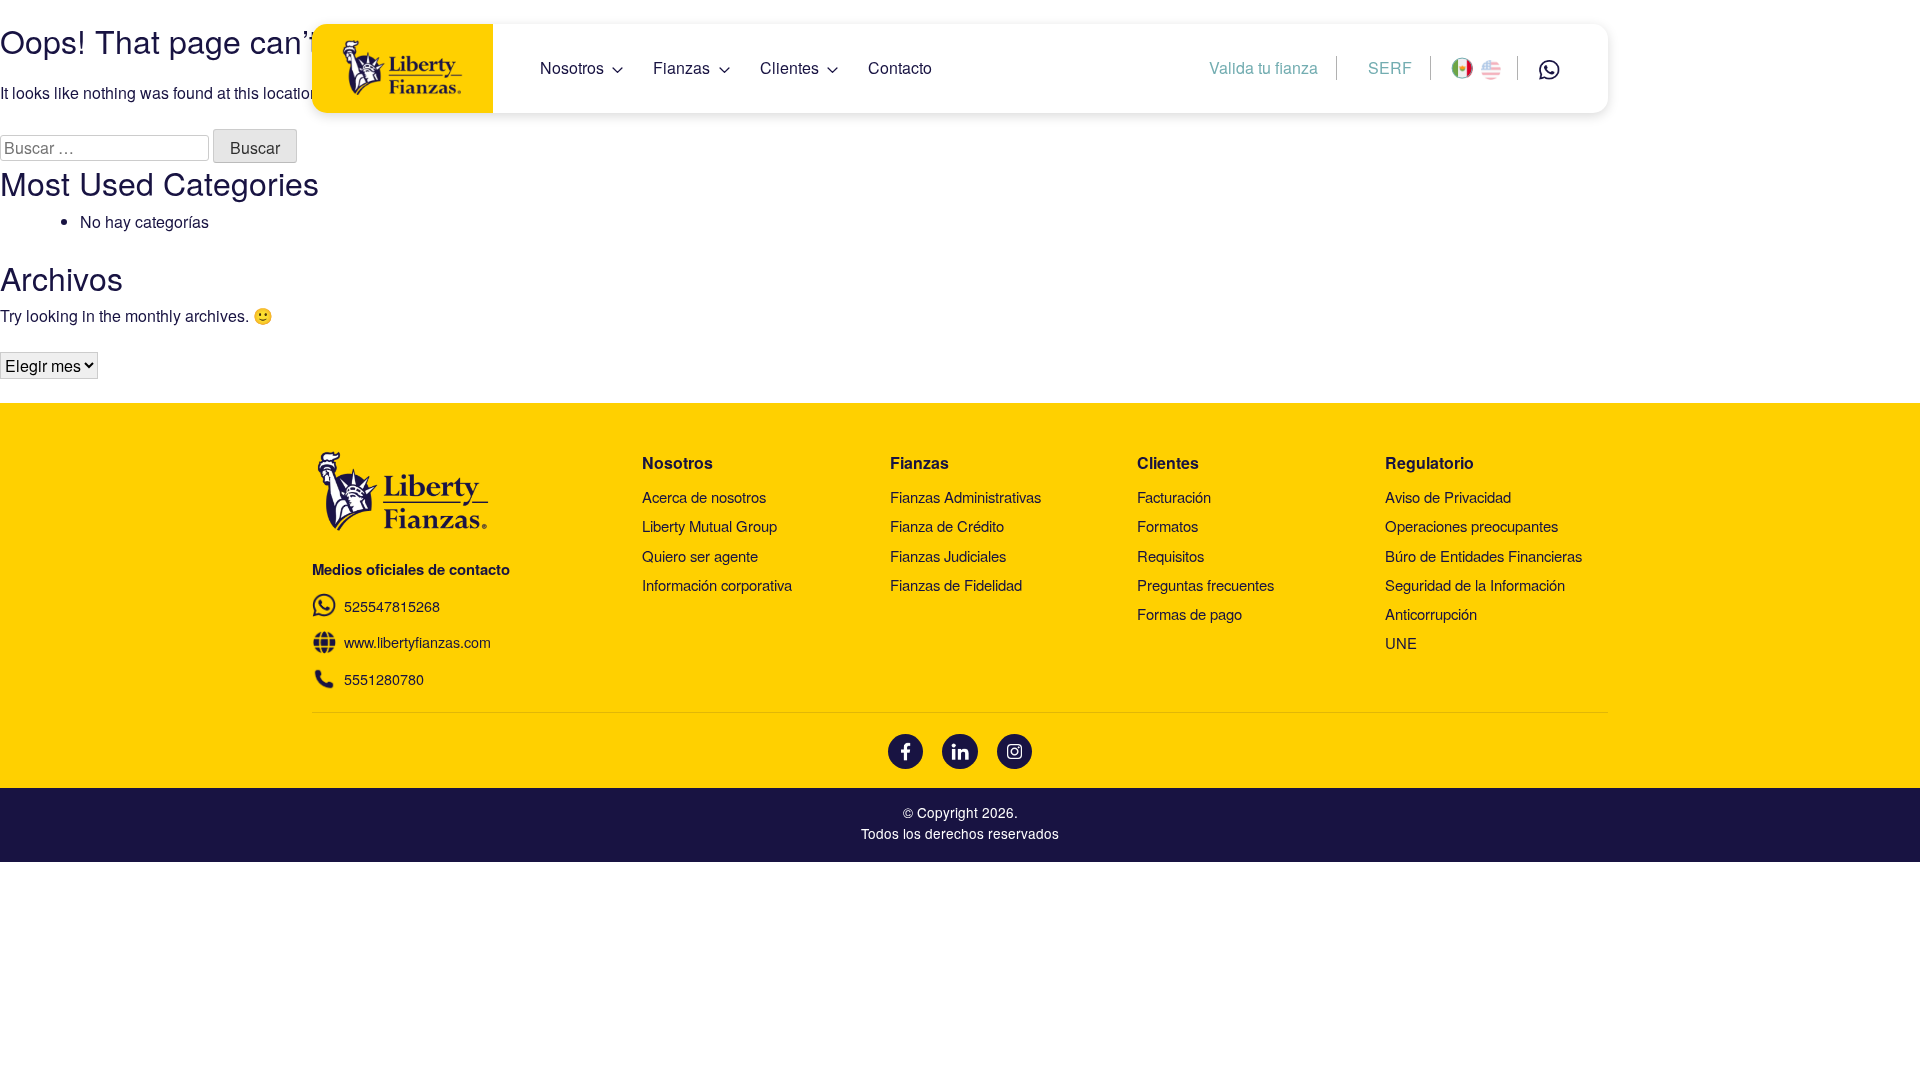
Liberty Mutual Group (709, 525)
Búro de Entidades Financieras (1483, 555)
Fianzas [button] (681, 67)
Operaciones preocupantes (1471, 525)
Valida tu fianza (1263, 67)
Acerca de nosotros (704, 496)
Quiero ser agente (700, 555)
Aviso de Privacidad (1448, 496)
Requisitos (1170, 555)
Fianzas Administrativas (965, 496)
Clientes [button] (789, 67)
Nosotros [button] (572, 67)
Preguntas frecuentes (1205, 584)
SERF (1390, 67)
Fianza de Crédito (947, 525)
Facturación (1174, 496)
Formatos (1167, 525)
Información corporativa (717, 584)
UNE (1401, 642)
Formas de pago (1189, 613)
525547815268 (392, 605)
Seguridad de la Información (1475, 584)
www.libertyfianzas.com (417, 641)
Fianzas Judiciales (948, 555)
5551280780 (384, 678)
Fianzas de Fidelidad (956, 584)
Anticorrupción (1431, 613)
